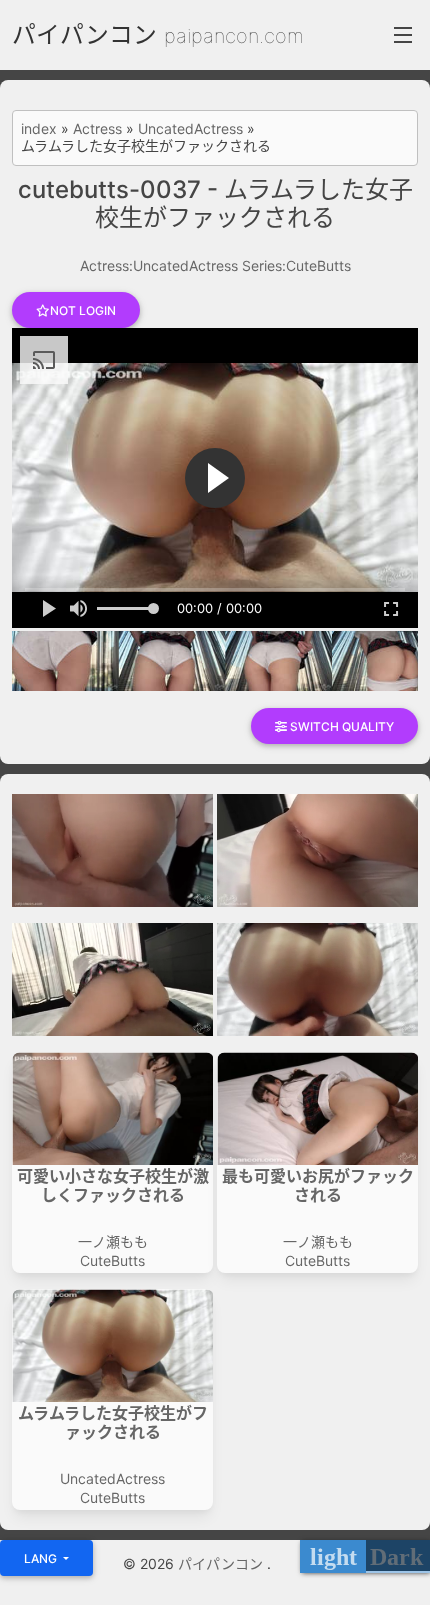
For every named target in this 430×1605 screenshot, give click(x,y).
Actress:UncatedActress (159, 265)
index (39, 129)
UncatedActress (190, 129)
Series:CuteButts (296, 265)
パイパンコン (84, 34)
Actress (97, 129)
